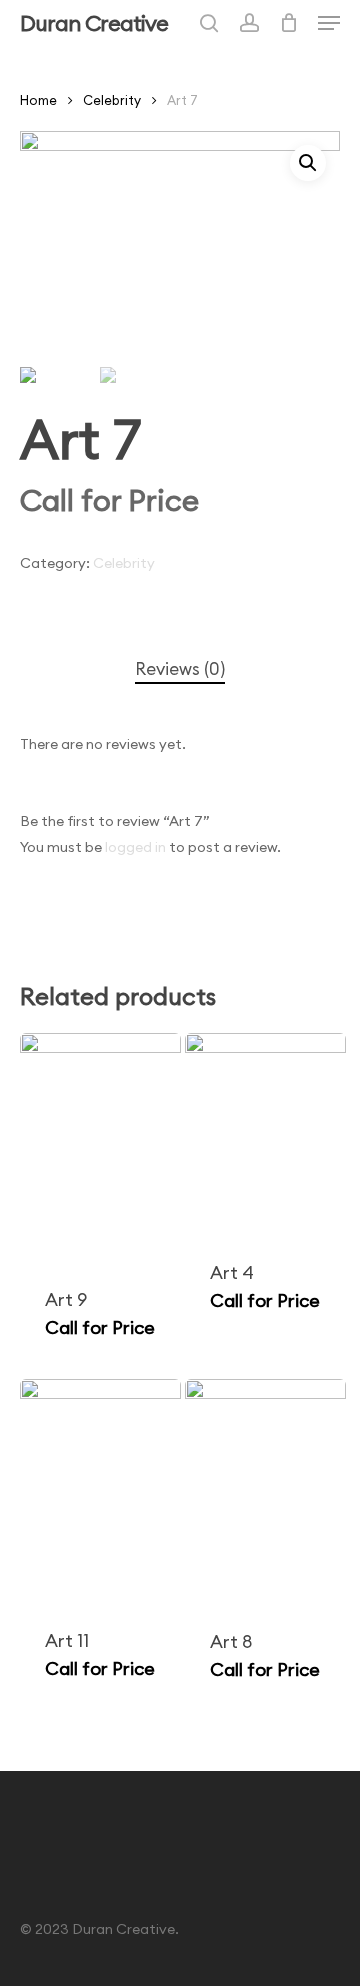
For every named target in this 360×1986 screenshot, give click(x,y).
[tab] (180, 669)
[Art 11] (100, 1491)
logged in (135, 847)
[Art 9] (100, 1148)
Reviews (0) (180, 669)
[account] (248, 23)
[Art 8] (265, 1492)
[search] (209, 23)
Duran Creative (94, 23)
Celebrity (112, 100)
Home (38, 100)
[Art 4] (265, 1134)
